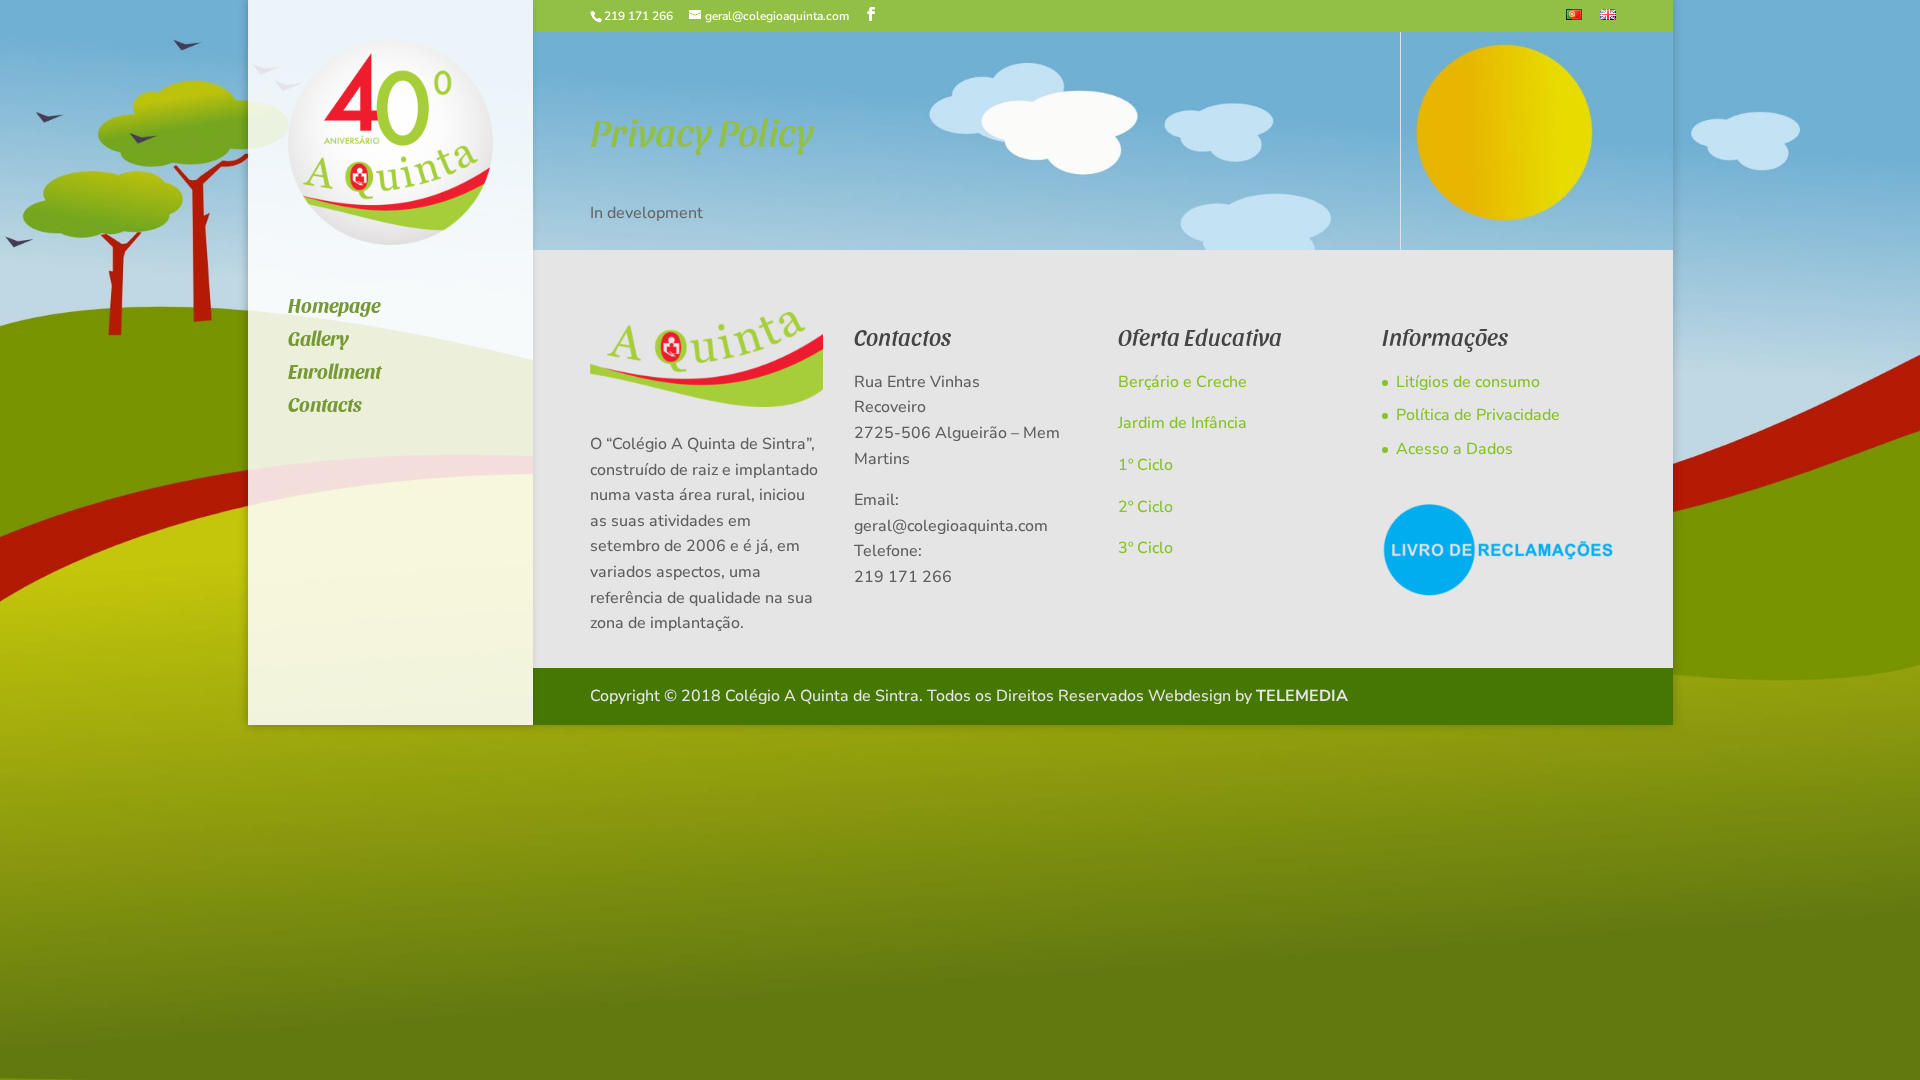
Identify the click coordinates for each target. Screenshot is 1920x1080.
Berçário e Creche (1182, 382)
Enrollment (334, 373)
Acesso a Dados (1454, 449)
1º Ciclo (1145, 465)
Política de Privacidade (1478, 415)
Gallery (318, 340)
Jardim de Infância (1182, 423)
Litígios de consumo (1468, 382)
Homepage (334, 307)
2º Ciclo (1145, 507)
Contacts (325, 406)
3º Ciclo (1145, 548)
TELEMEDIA (1302, 696)
